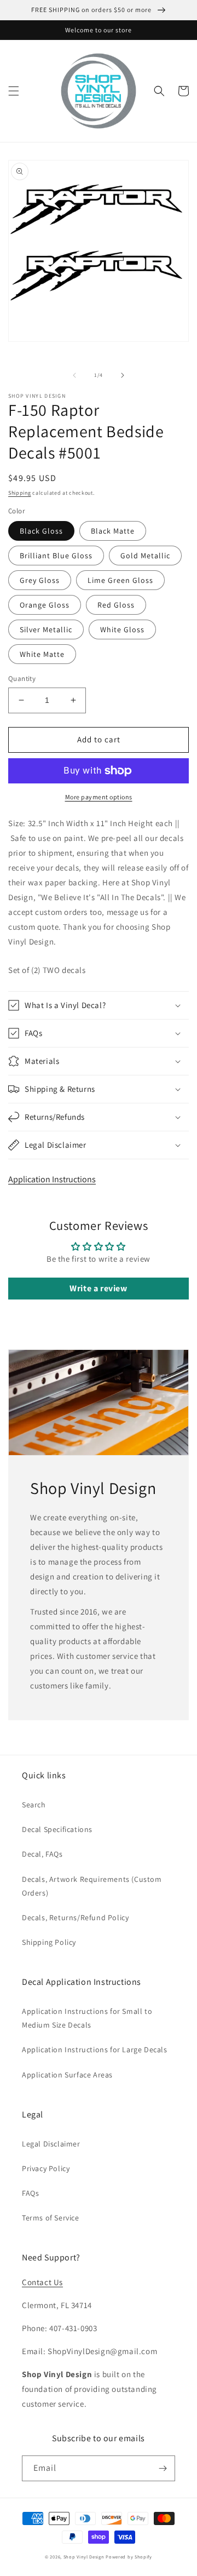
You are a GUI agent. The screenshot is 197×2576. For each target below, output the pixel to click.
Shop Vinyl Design (85, 2557)
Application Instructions (52, 1179)
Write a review (98, 1288)
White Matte (42, 654)
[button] (14, 91)
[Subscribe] (163, 2468)
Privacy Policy (46, 2168)
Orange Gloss (45, 605)
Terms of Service (51, 2218)
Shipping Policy (49, 1942)
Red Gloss (116, 605)
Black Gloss (41, 531)
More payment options (99, 797)
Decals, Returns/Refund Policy (75, 1917)
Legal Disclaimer (51, 2144)
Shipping (20, 493)
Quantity (22, 679)
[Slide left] (74, 375)
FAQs (30, 2193)
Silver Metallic (46, 629)
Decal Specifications (57, 1829)
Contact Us (42, 2282)
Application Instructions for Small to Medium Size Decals (87, 2018)
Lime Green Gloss (120, 580)
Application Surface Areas (67, 2075)
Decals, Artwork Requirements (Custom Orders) (92, 1886)
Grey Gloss (40, 580)
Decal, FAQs (42, 1854)
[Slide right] (123, 375)
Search (34, 1805)
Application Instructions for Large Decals (95, 2050)
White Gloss (122, 629)
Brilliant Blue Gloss (56, 556)
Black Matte (113, 531)
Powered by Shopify (129, 2557)
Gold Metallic (145, 556)
